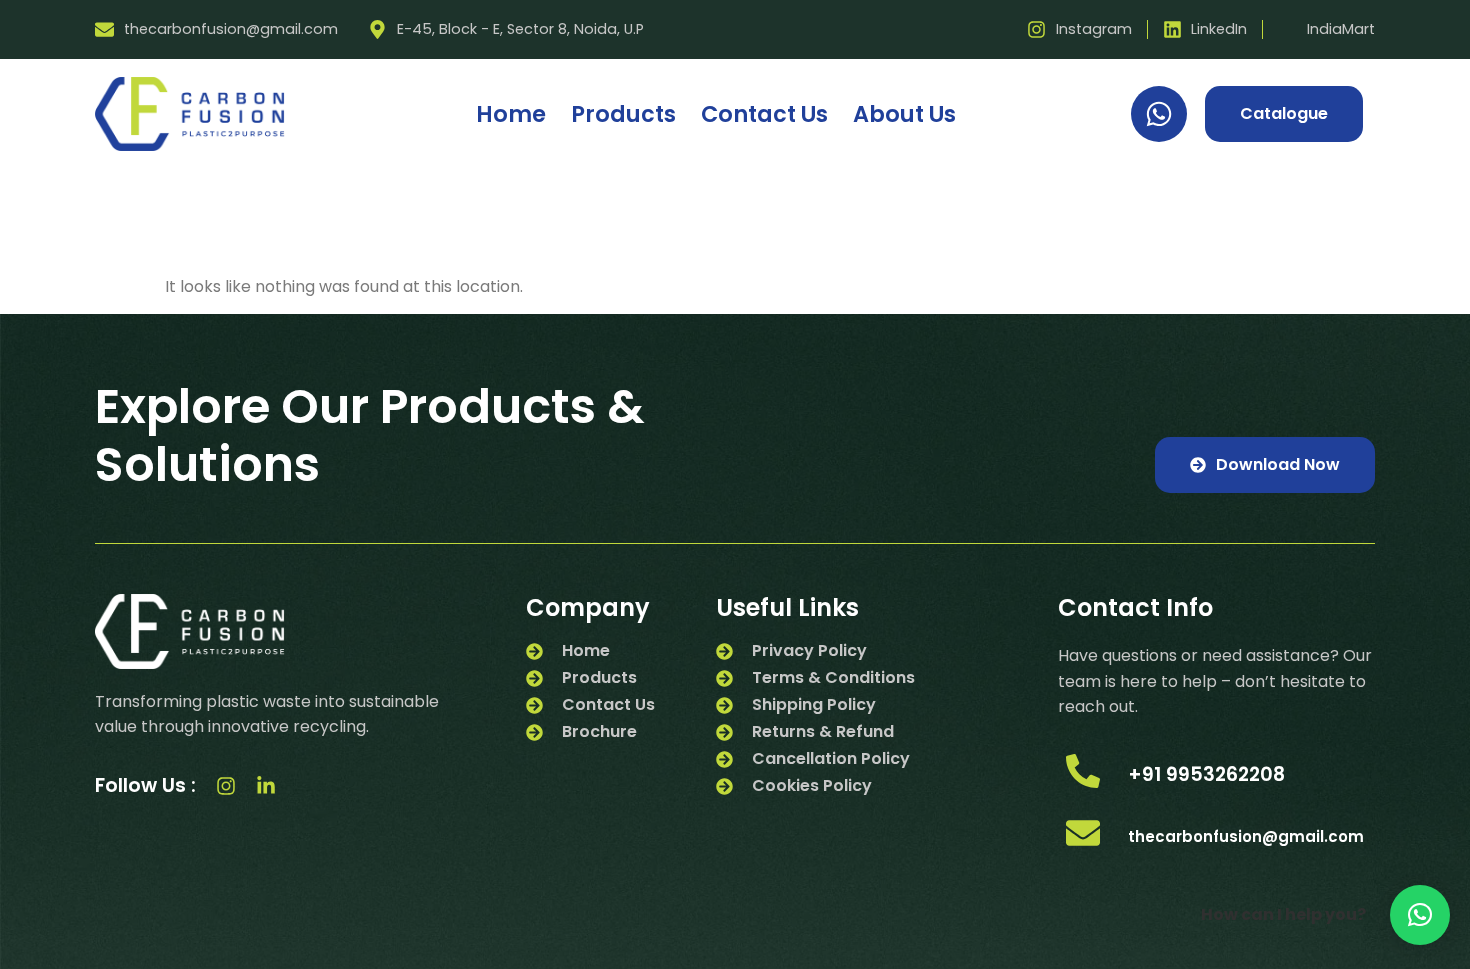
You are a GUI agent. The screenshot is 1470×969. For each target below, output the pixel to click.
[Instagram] (226, 786)
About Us (904, 114)
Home (511, 114)
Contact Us (764, 114)
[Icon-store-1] (306, 786)
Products (623, 114)
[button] (1420, 915)
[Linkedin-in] (266, 786)
